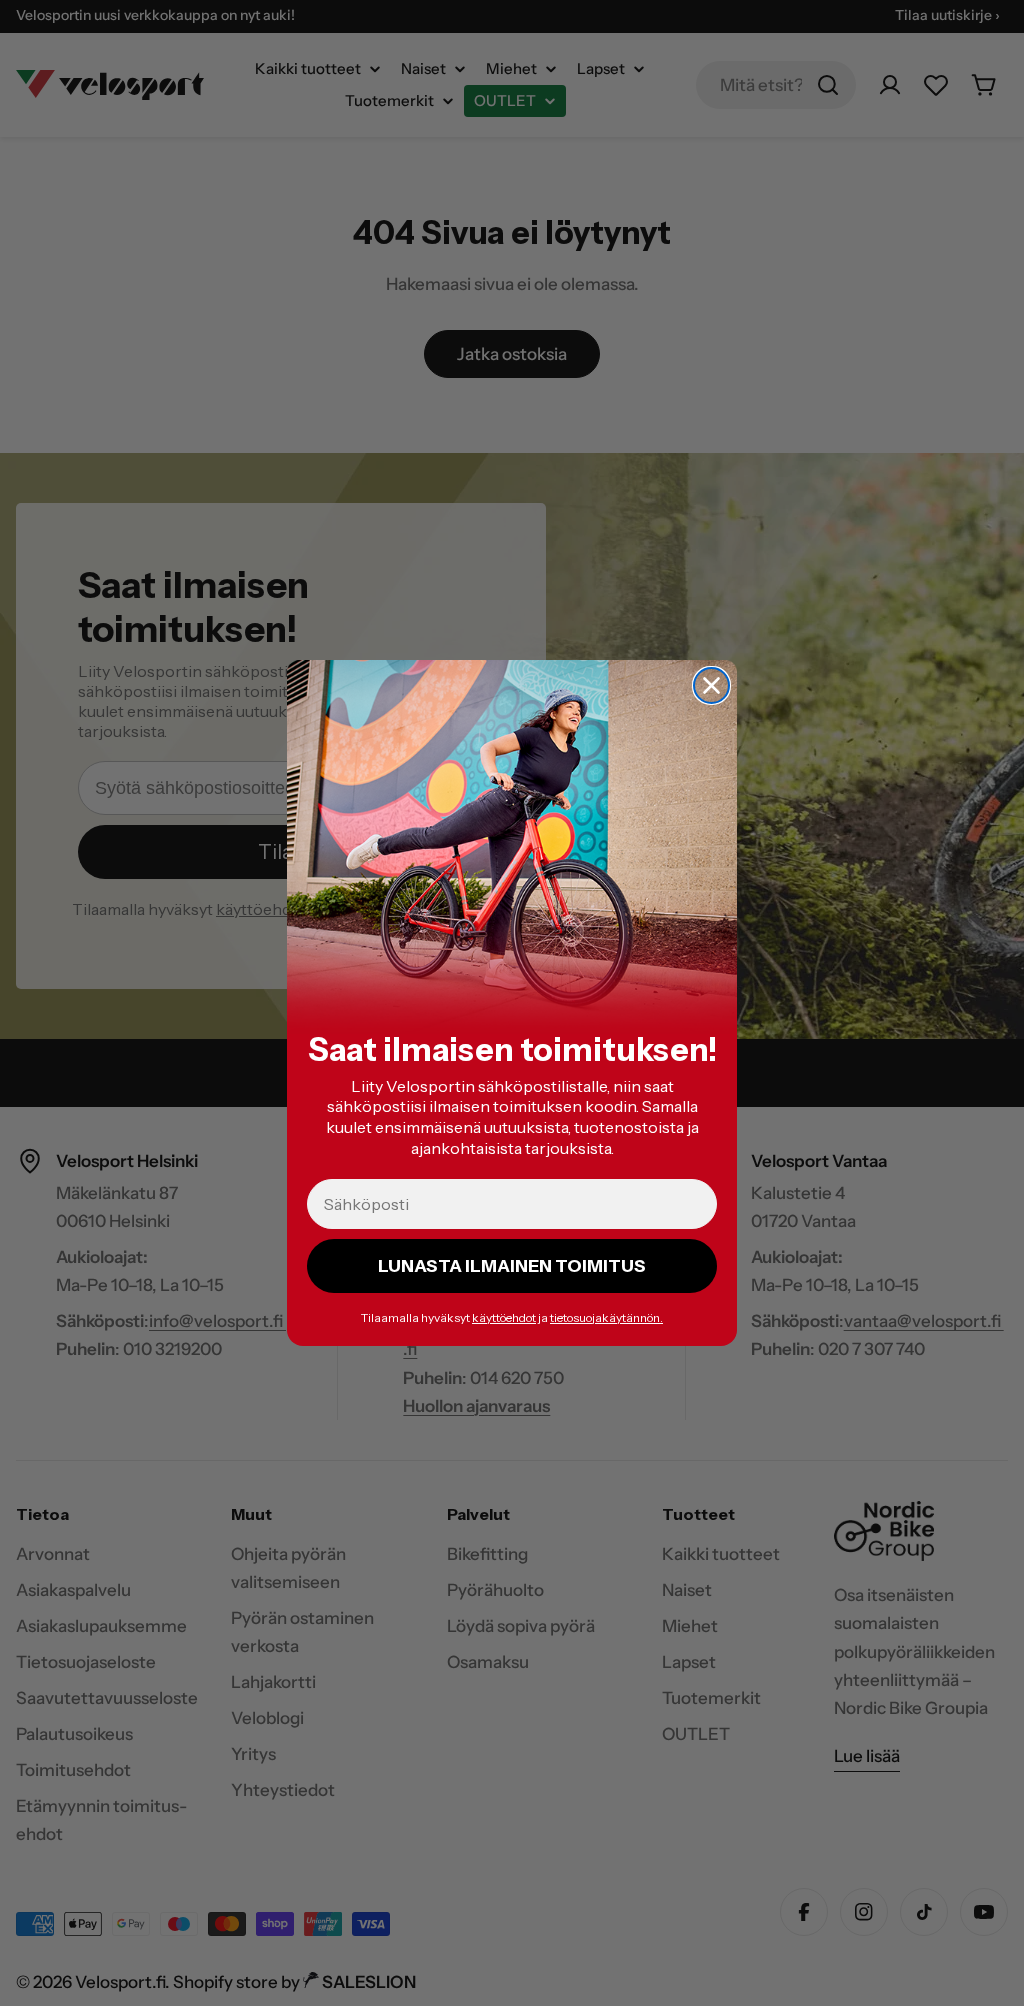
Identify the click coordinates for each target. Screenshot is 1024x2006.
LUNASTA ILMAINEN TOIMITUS (512, 1266)
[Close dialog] (711, 685)
